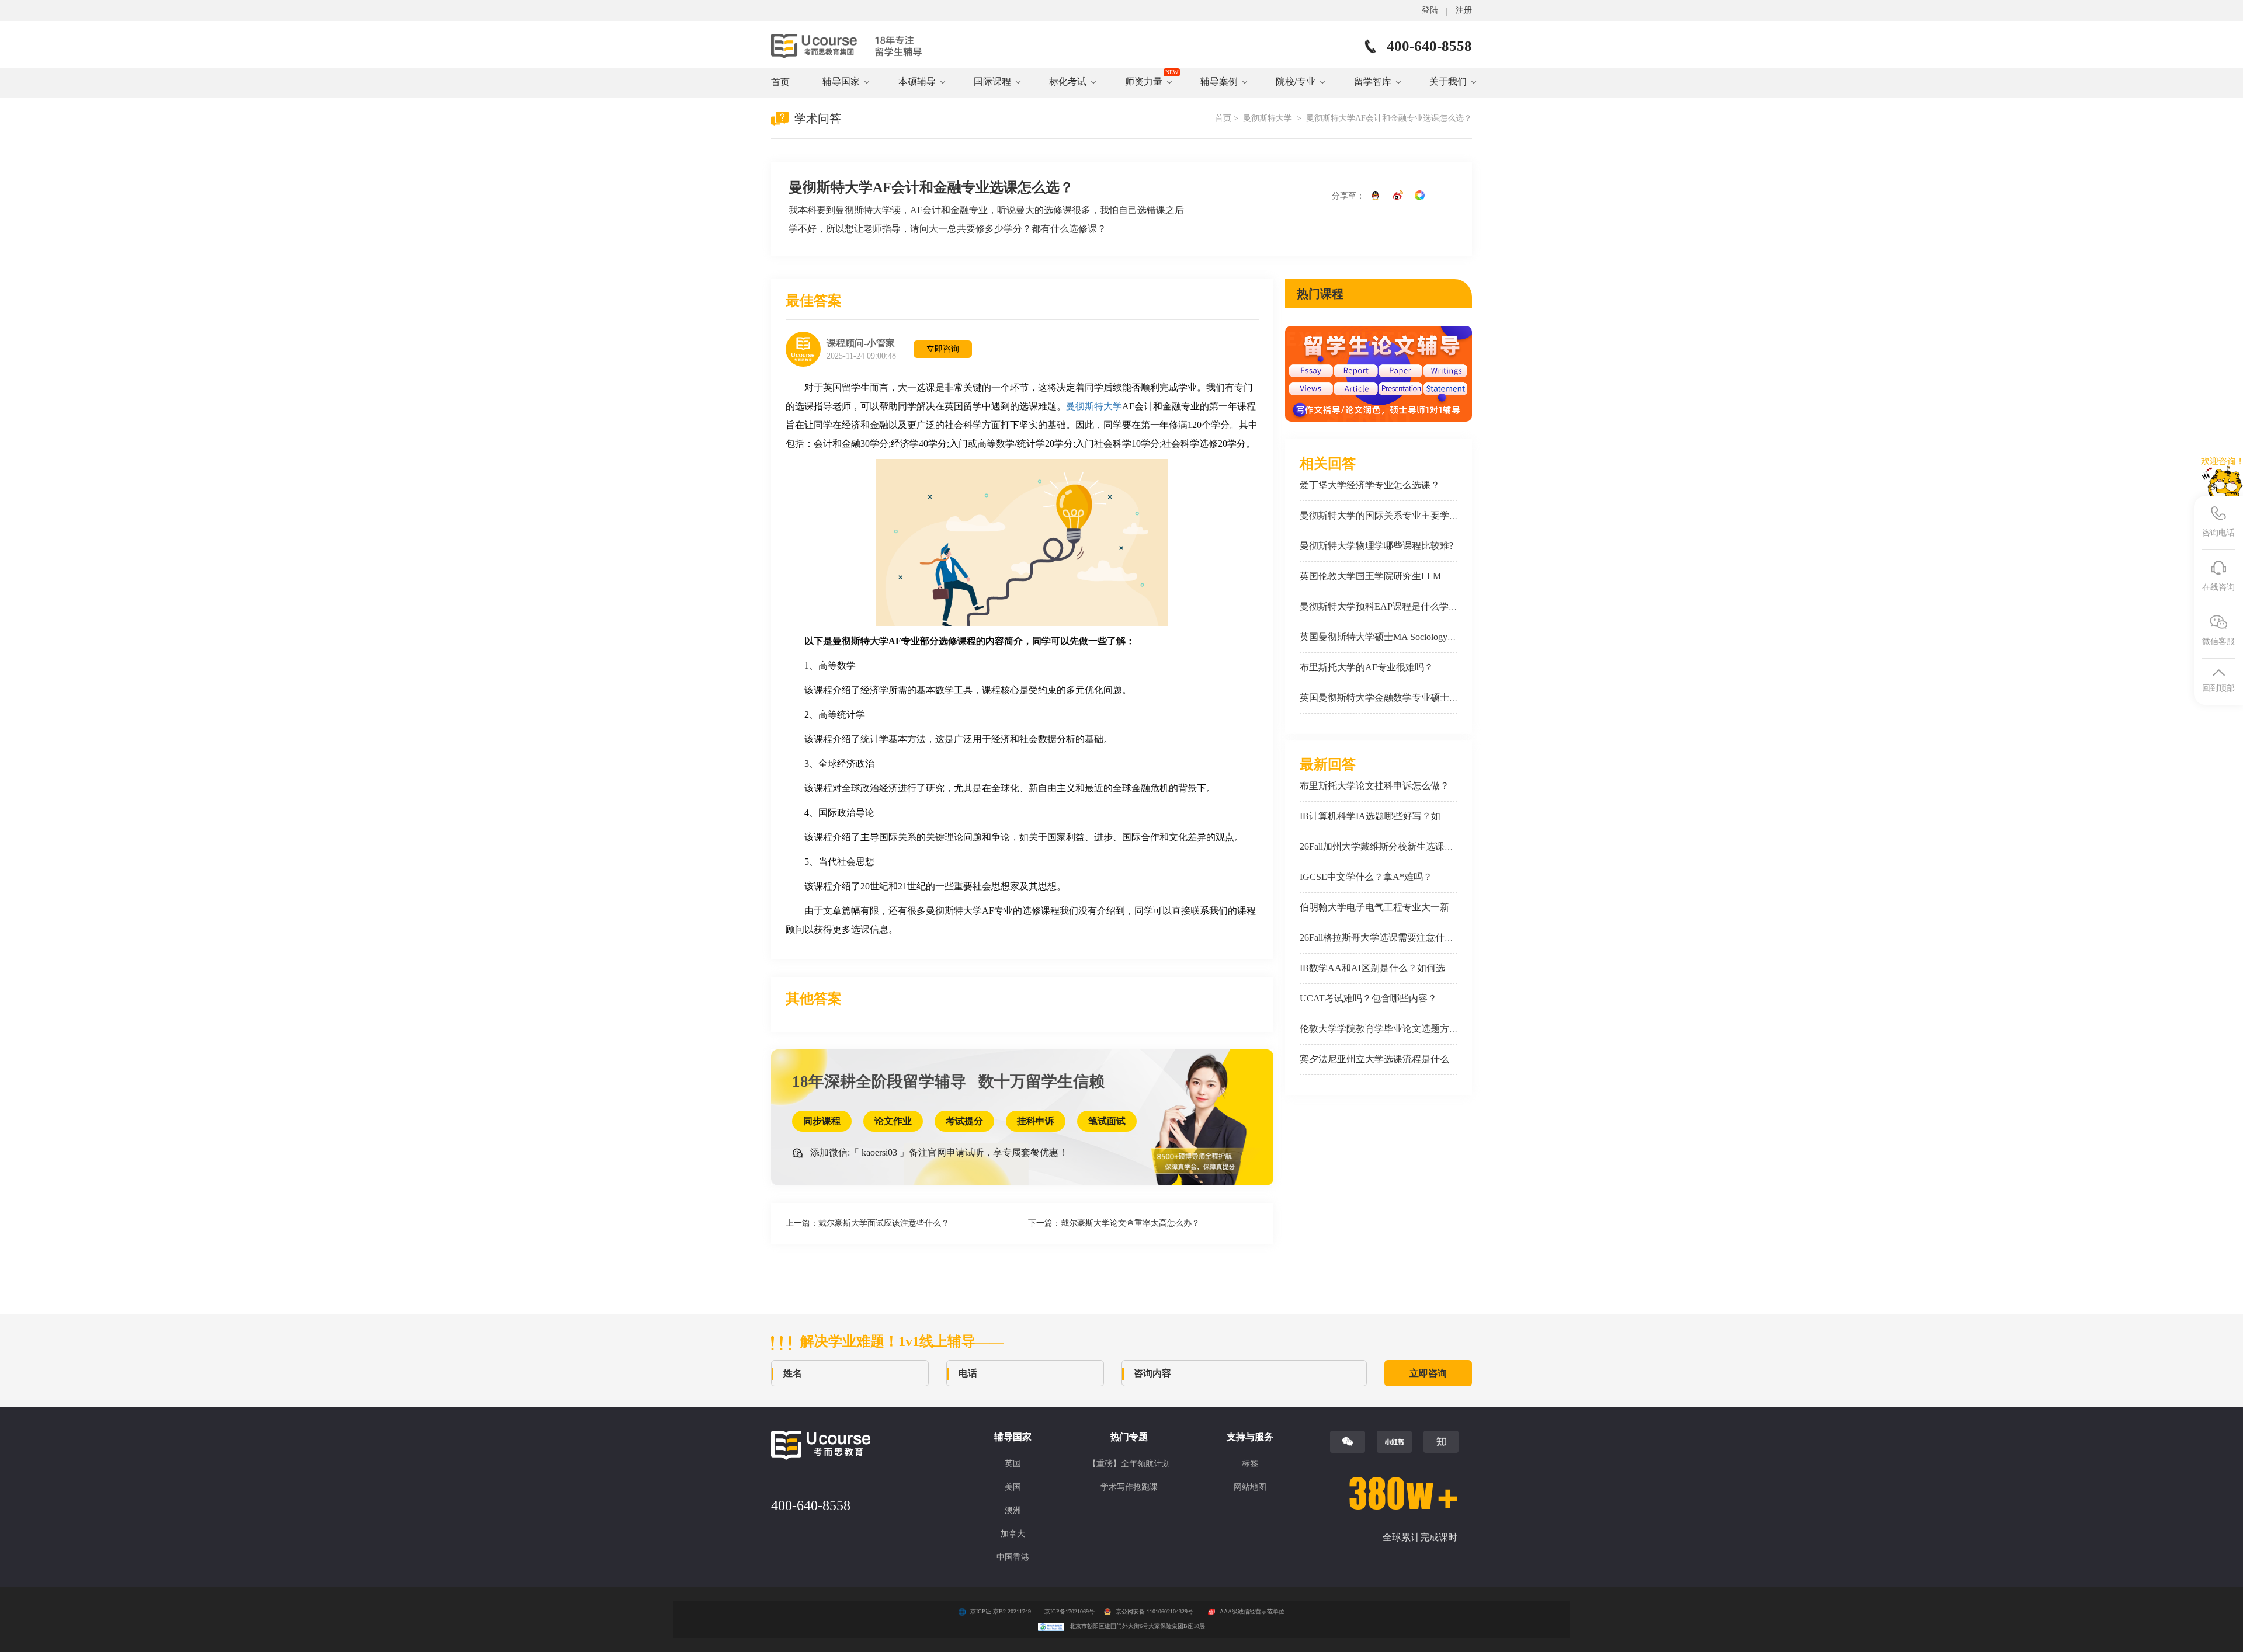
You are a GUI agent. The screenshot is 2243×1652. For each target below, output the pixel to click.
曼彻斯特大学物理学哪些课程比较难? (1376, 546)
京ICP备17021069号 (1070, 1611)
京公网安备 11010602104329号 (1155, 1611)
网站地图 (1250, 1487)
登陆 (1430, 10)
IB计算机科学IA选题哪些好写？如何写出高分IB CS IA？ (1416, 816)
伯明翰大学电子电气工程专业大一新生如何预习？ (1402, 907)
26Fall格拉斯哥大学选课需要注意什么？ (1381, 938)
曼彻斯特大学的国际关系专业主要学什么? (1386, 515)
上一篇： (867, 1223)
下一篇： (1114, 1223)
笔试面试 (1107, 1121)
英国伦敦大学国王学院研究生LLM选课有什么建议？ (1408, 576)
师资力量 (1144, 81)
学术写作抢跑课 (1129, 1487)
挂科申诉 (1036, 1121)
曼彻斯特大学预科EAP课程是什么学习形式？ (1393, 606)
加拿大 (1013, 1534)
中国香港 (1013, 1557)
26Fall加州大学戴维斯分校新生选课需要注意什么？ (1405, 846)
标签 (1250, 1464)
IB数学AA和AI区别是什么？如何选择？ (1382, 968)
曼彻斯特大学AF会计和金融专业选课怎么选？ (1389, 118)
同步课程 (822, 1121)
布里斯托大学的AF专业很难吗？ (1367, 667)
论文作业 (893, 1121)
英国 (1013, 1464)
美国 (1013, 1487)
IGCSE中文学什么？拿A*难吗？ (1366, 877)
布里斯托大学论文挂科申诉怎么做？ (1374, 786)
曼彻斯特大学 (1269, 118)
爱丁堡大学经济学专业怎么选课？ (1370, 485)
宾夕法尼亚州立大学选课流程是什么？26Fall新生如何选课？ (1423, 1059)
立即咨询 (943, 349)
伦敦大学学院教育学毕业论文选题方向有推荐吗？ (1402, 1029)
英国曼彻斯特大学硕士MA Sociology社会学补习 (1397, 637)
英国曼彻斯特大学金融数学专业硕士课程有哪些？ (1402, 698)
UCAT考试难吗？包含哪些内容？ (1368, 998)
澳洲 (1013, 1510)
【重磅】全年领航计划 (1129, 1464)
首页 (780, 82)
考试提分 (964, 1121)
